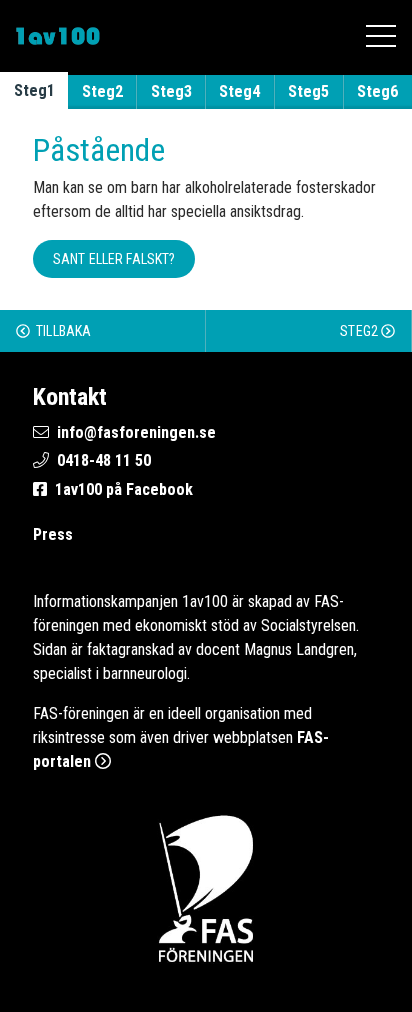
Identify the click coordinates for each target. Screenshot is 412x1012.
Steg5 (308, 91)
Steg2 (102, 91)
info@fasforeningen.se (136, 432)
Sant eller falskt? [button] (114, 259)
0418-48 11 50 (104, 460)
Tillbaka (62, 331)
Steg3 (171, 91)
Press (53, 534)
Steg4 (239, 91)
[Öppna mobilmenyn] (381, 36)
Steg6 (377, 91)
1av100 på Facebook (124, 489)
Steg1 (34, 90)
